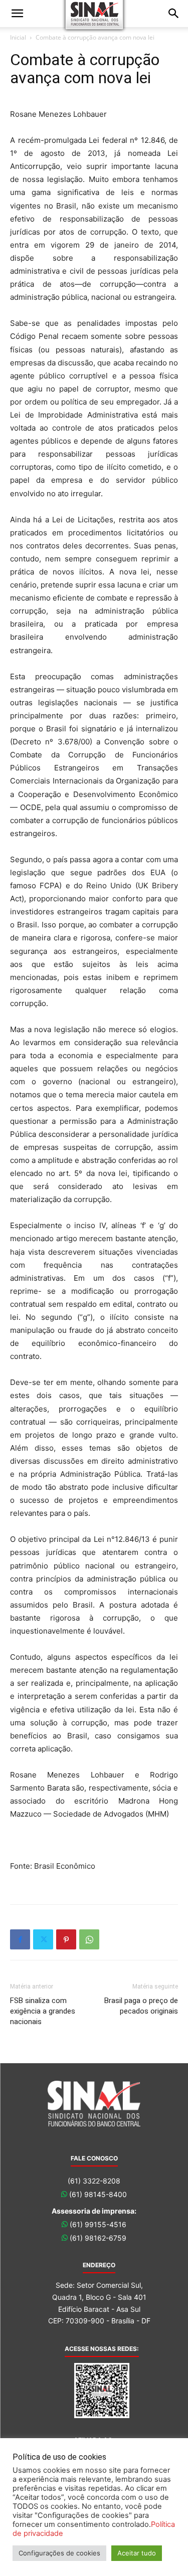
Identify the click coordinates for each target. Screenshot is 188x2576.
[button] (17, 14)
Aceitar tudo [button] (137, 2553)
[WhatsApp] (89, 1939)
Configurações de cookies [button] (59, 2553)
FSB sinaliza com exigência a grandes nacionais (43, 2011)
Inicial (18, 37)
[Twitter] (43, 1939)
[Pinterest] (66, 1939)
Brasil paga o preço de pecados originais (141, 2006)
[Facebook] (20, 1939)
